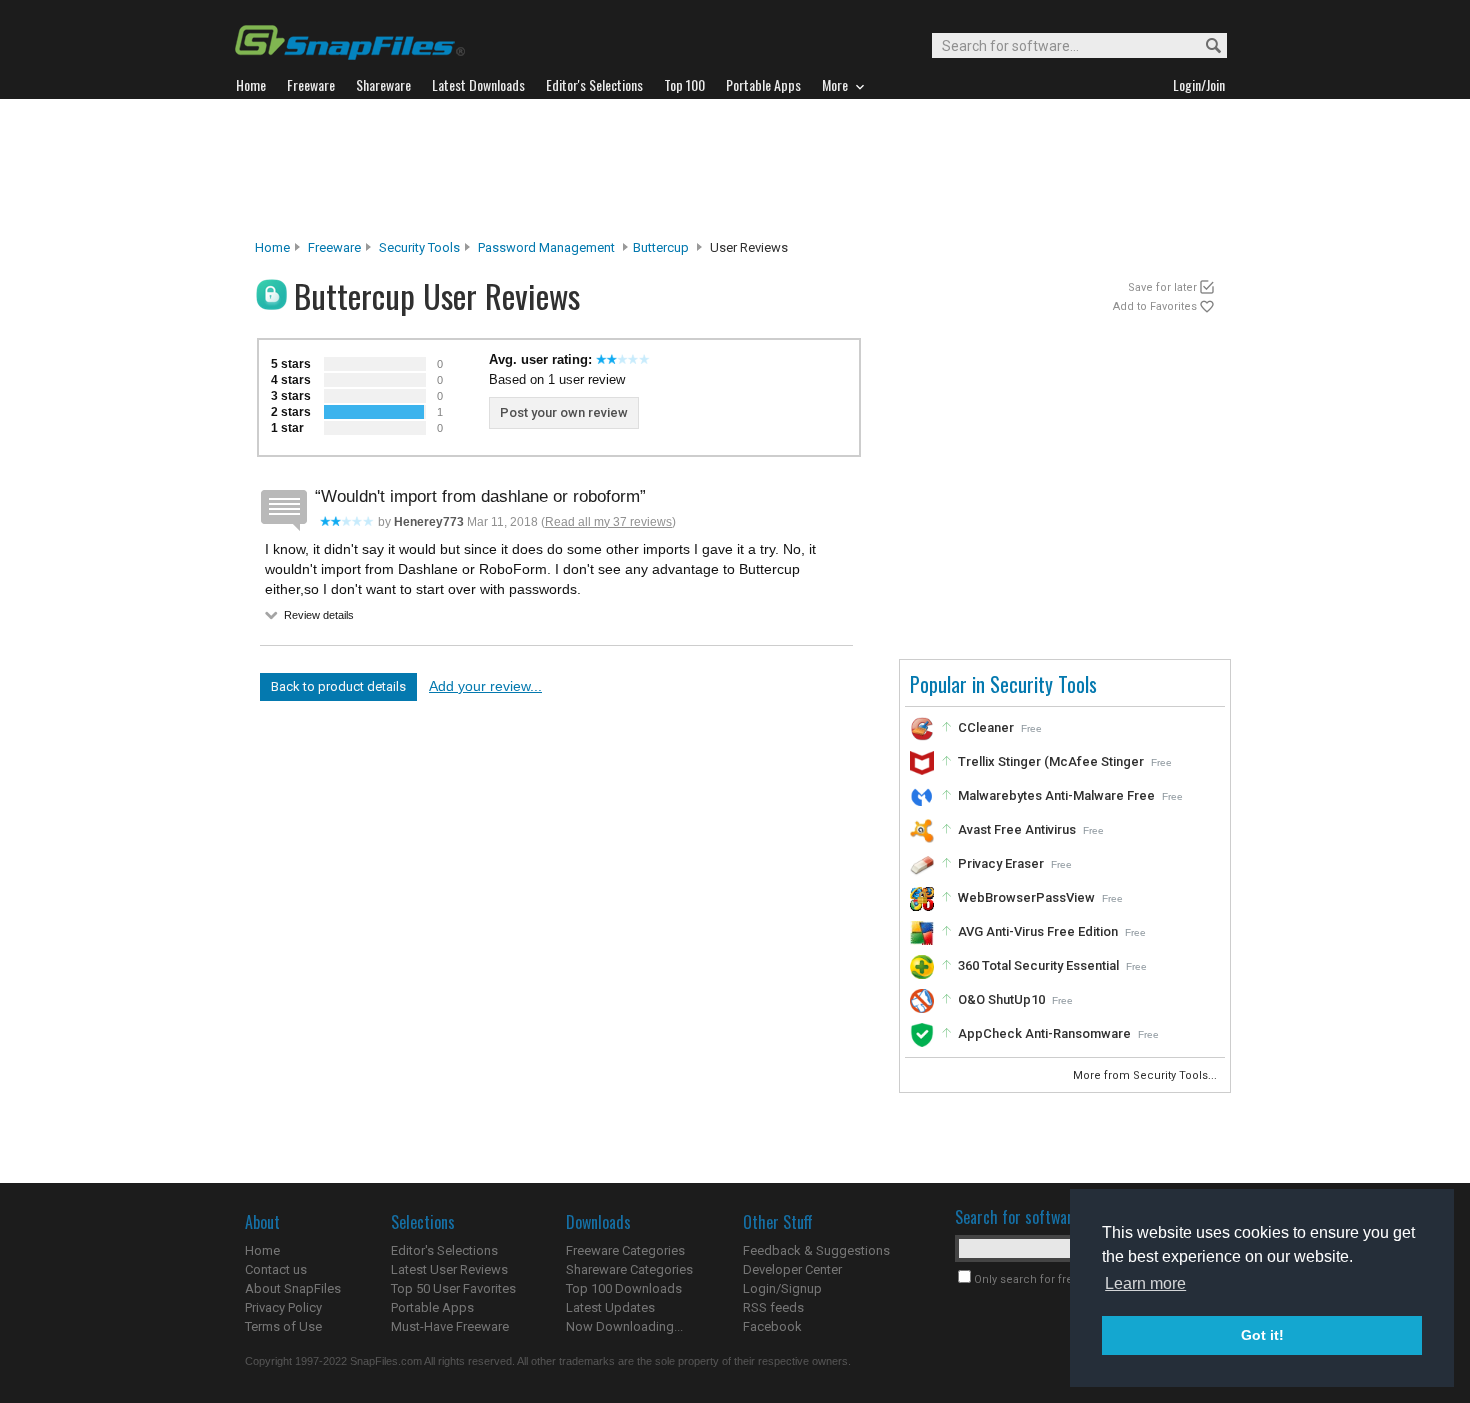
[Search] (1204, 46)
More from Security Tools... (1146, 1075)
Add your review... (485, 686)
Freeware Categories (625, 1250)
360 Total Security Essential (1038, 965)
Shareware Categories (629, 1269)
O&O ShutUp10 (1001, 999)
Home (272, 247)
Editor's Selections (444, 1250)
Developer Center (792, 1269)
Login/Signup (782, 1288)
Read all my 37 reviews (608, 522)
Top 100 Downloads (624, 1288)
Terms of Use (283, 1326)
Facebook (772, 1326)
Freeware (334, 247)
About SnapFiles (293, 1288)
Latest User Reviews (449, 1269)
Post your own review (564, 412)
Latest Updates (610, 1307)
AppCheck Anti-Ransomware (1044, 1033)
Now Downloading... (624, 1326)
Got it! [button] (1262, 1335)
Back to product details (338, 686)
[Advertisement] (735, 169)
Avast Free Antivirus (1017, 829)
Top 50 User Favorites (453, 1288)
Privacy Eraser (1001, 863)
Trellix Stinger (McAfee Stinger (1051, 761)
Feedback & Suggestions (816, 1250)
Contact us (276, 1269)
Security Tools (419, 247)
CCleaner (986, 727)
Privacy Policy (283, 1307)
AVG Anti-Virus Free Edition (1038, 931)
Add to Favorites (1155, 306)
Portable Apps (432, 1307)
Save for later (1162, 287)
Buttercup (661, 247)
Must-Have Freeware (450, 1326)
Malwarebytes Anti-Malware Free (1056, 795)
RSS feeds (773, 1307)
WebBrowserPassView (1026, 897)
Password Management (546, 247)
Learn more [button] (1145, 1283)
